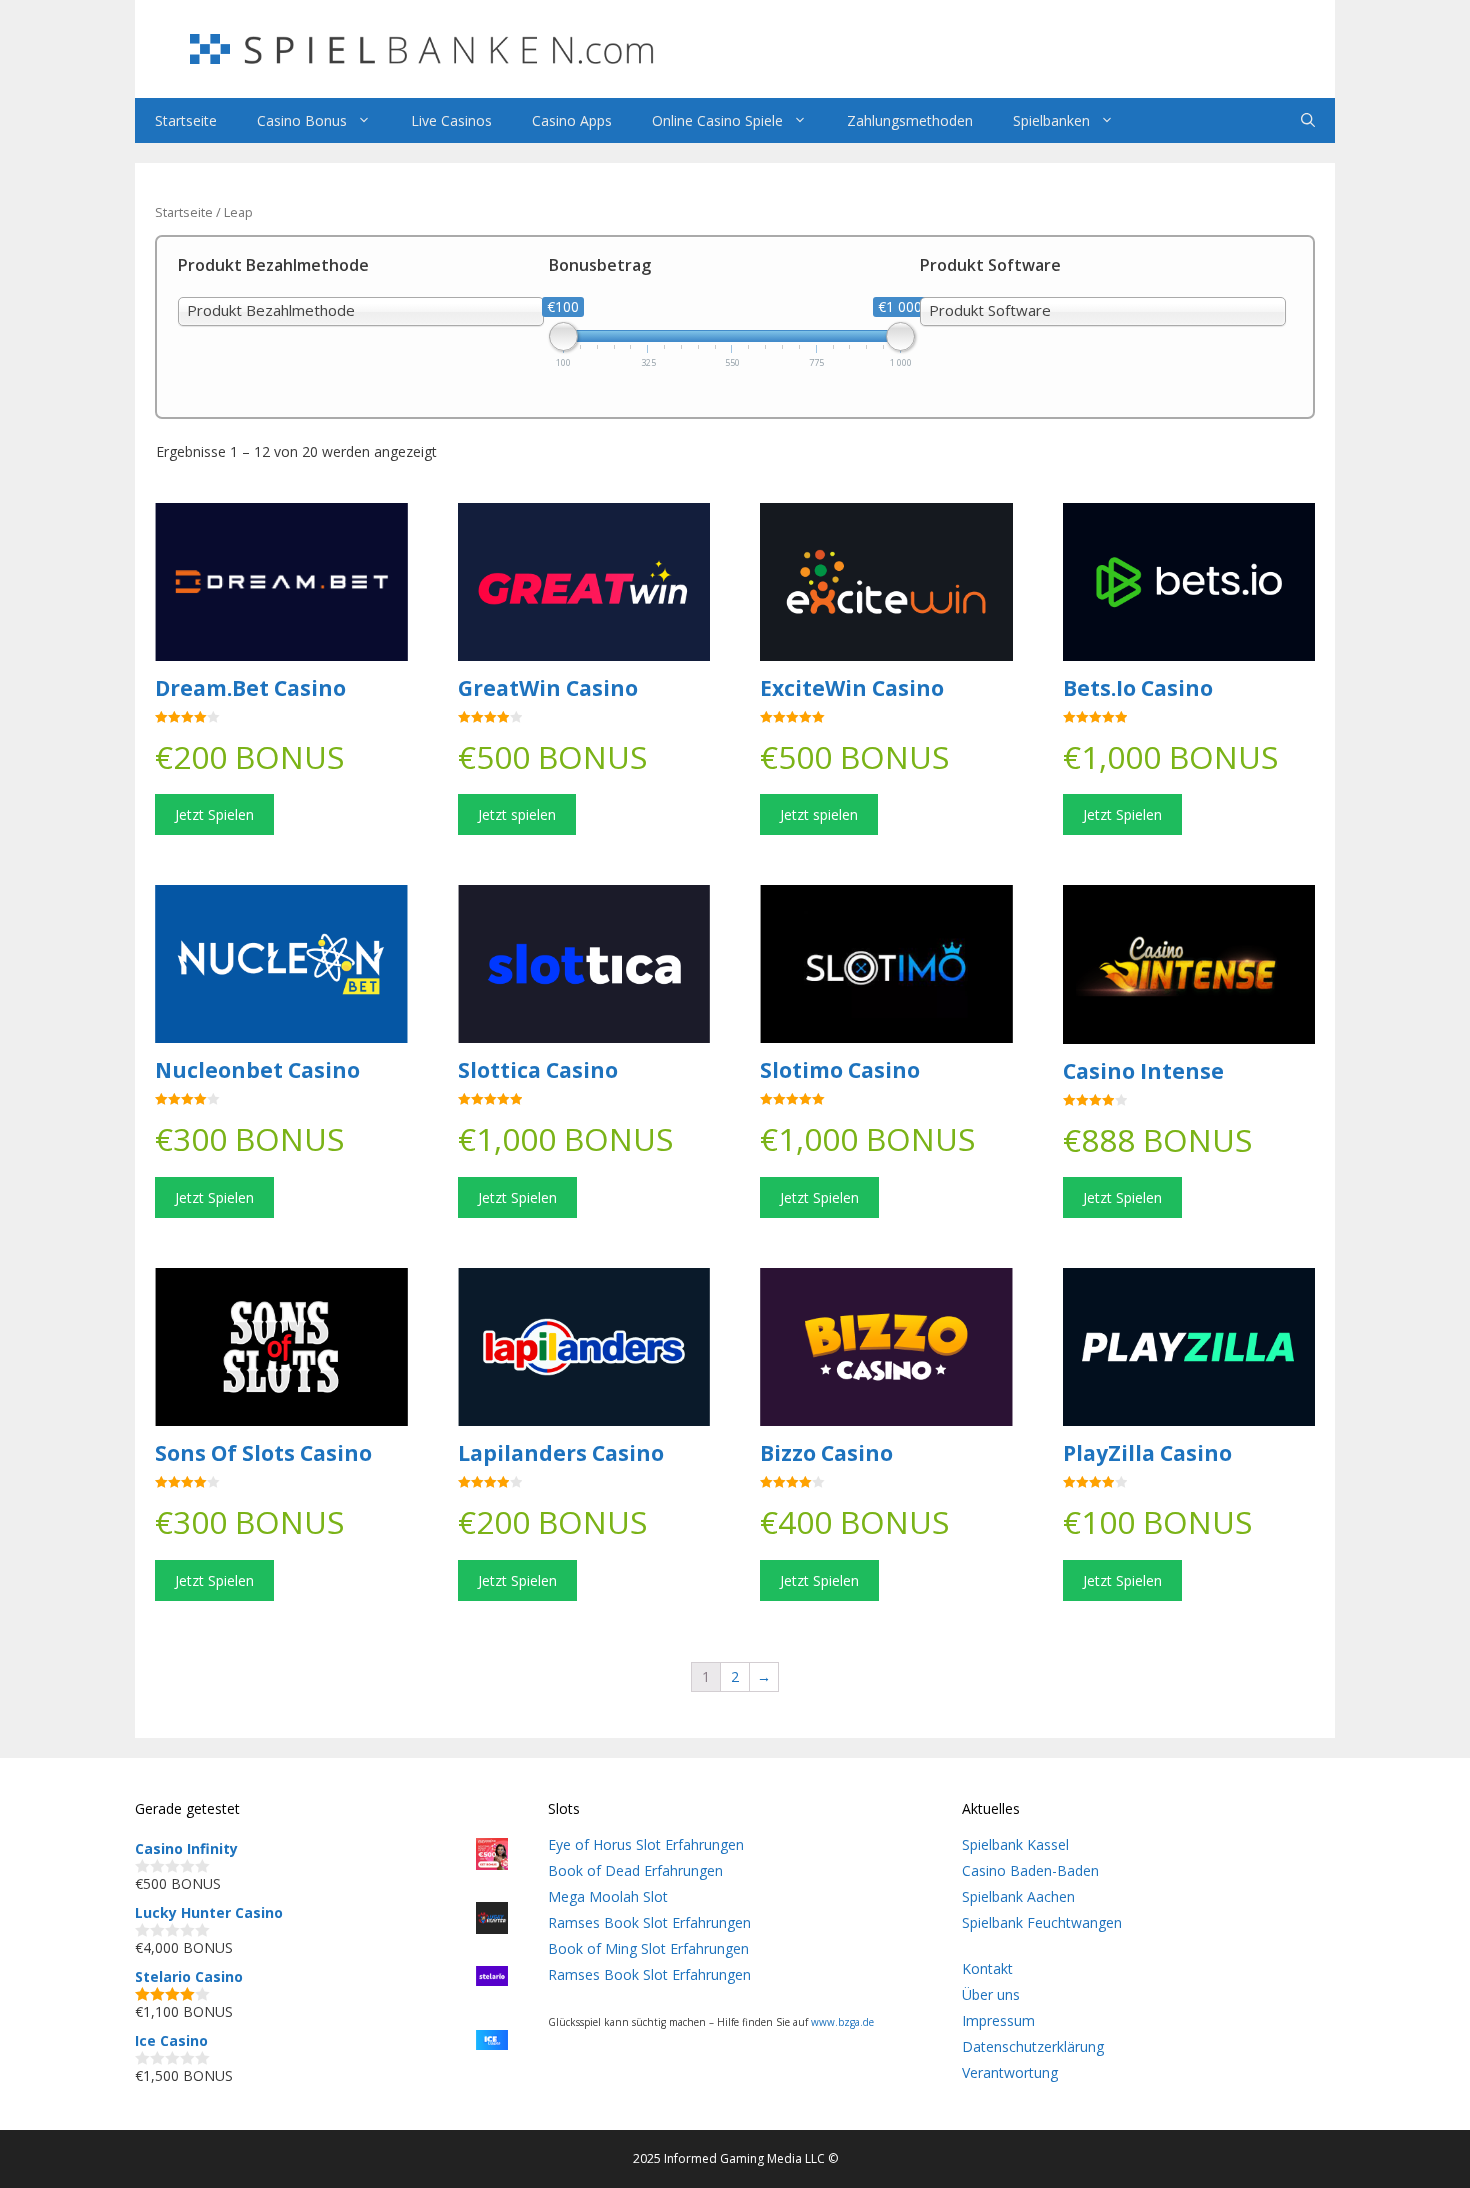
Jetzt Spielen (214, 814)
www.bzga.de (842, 2022)
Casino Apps (572, 120)
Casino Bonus (302, 120)
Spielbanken (1051, 120)
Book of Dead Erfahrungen (635, 1870)
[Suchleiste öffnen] (1308, 120)
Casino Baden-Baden (1030, 1870)
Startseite (186, 120)
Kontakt (987, 1968)
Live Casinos (451, 120)
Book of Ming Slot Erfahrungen (648, 1948)
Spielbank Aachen (1018, 1896)
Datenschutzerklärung (1033, 2046)
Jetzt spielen (517, 814)
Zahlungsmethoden (910, 120)
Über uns (991, 1994)
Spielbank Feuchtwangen (1042, 1922)
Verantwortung (1010, 2072)
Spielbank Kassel (1015, 1844)
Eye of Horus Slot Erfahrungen (646, 1844)
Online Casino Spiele (717, 120)
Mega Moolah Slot (608, 1896)
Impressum (998, 2020)
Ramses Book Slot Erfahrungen (649, 1922)
